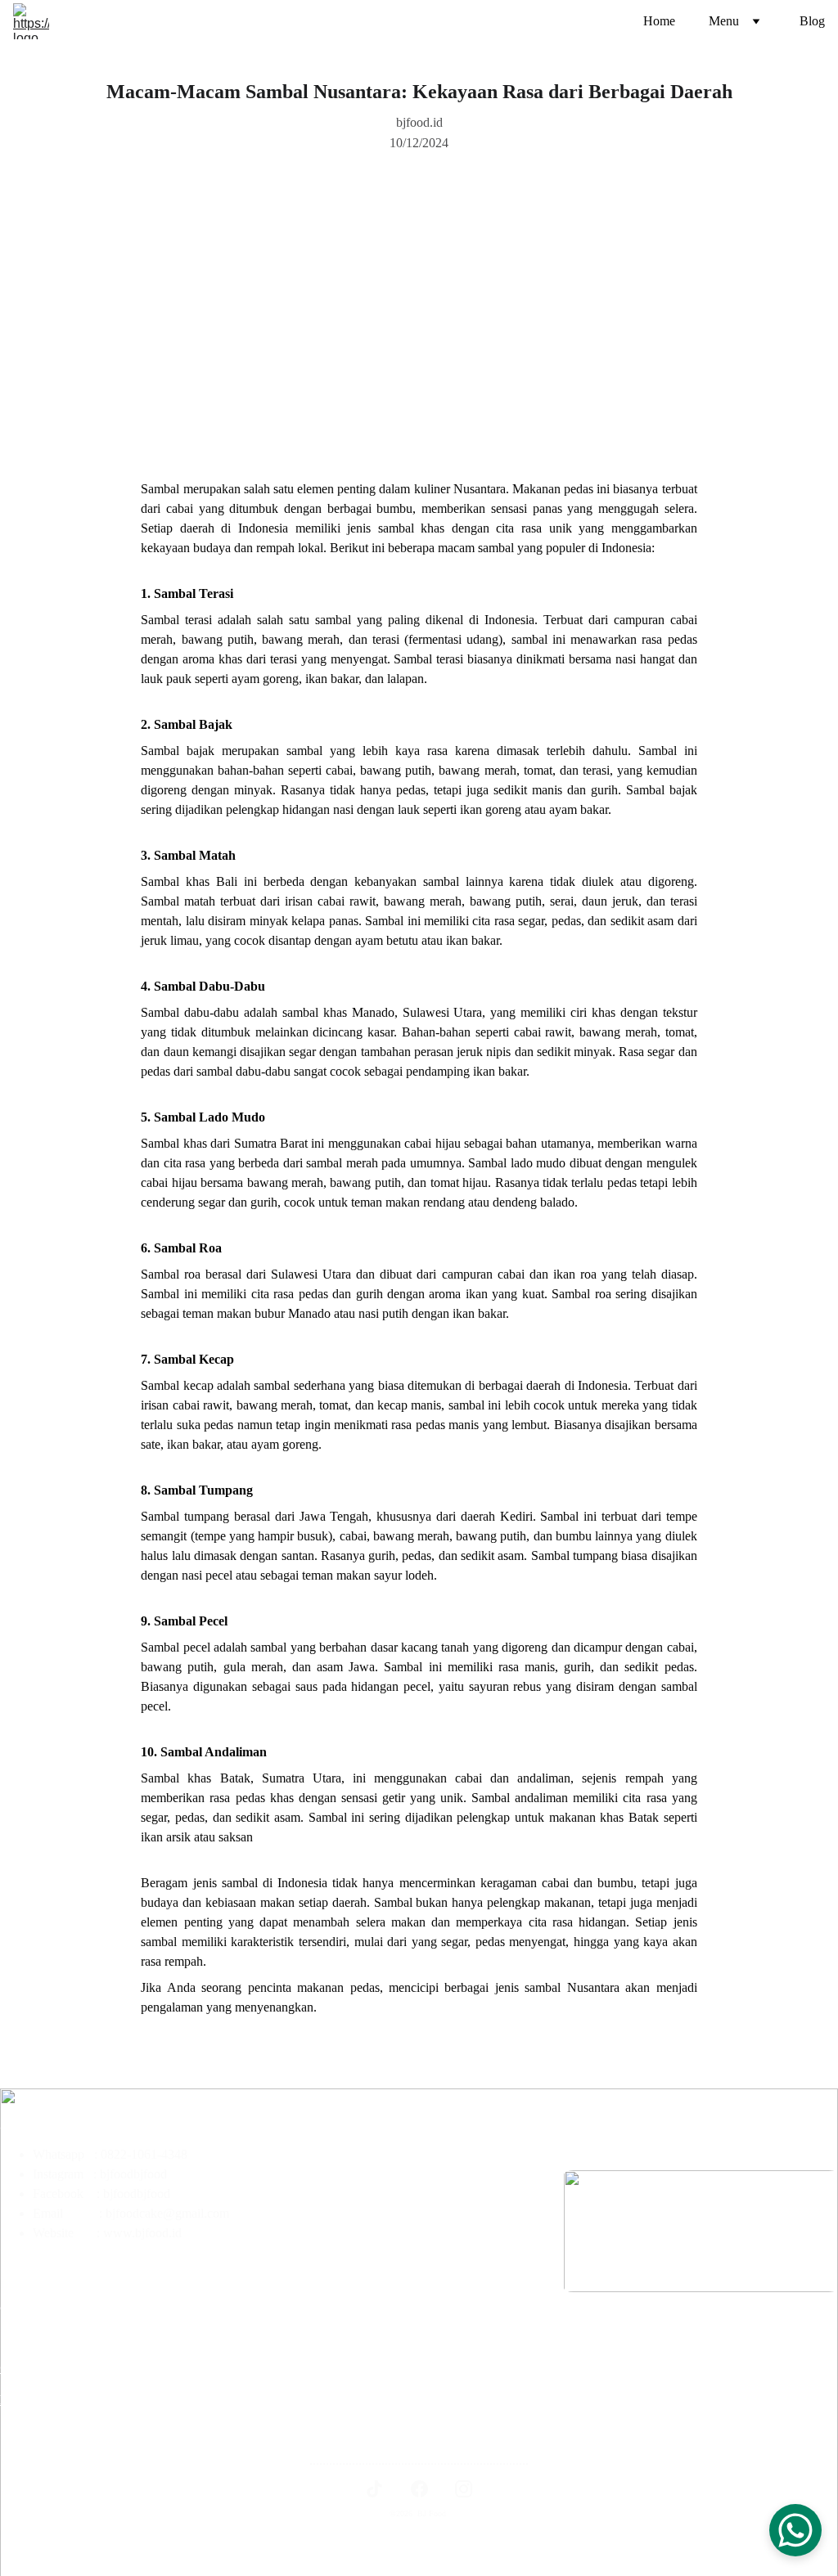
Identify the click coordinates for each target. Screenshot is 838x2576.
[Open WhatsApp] (795, 2530)
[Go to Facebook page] (419, 2489)
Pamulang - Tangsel (333, 2200)
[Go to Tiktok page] (374, 2489)
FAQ (14, 2400)
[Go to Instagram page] (464, 2489)
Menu (724, 21)
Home (659, 21)
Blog (812, 21)
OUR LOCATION (54, 2368)
